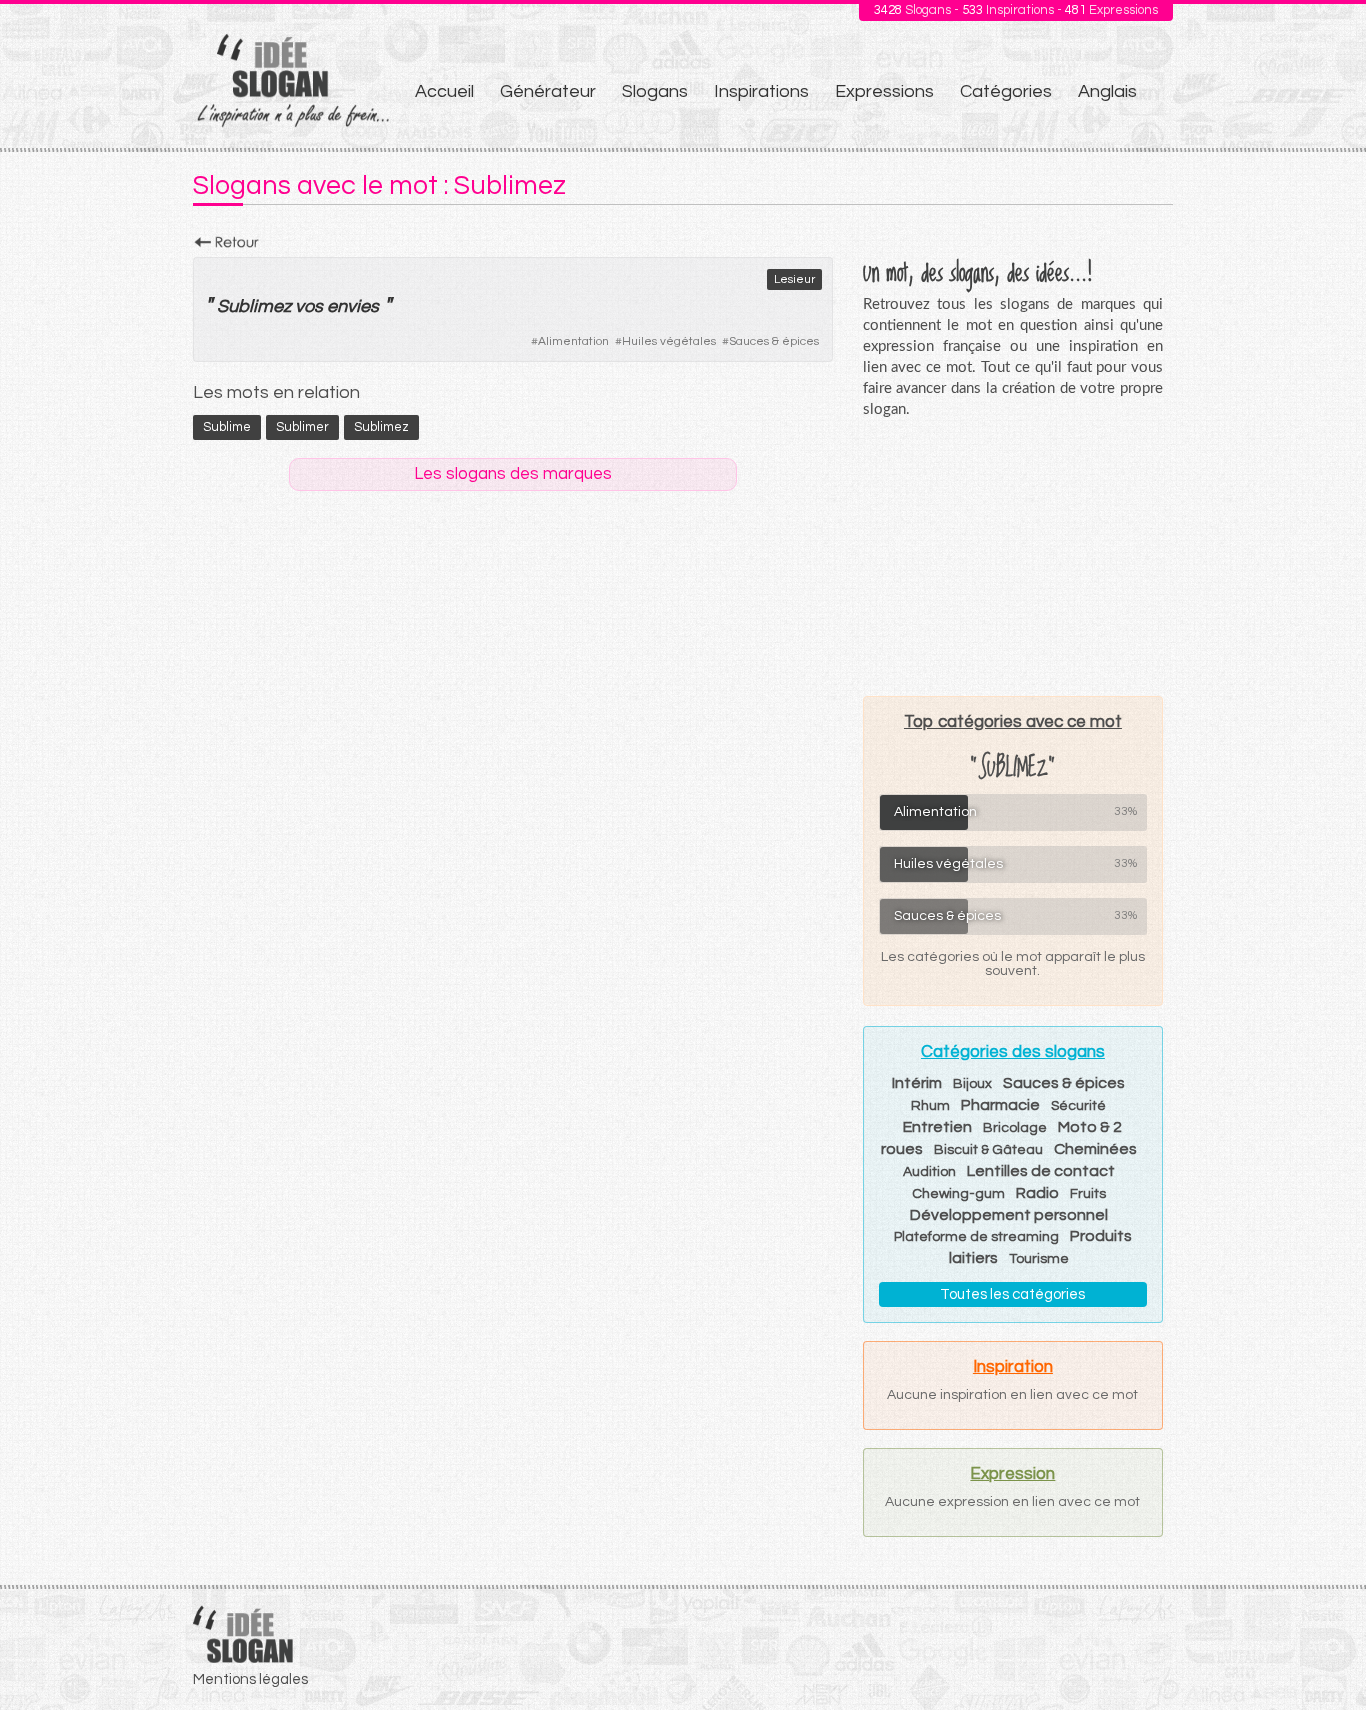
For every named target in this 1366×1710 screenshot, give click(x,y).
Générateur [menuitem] (548, 91)
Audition (929, 1172)
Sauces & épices (774, 341)
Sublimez (254, 306)
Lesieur (794, 279)
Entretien (937, 1127)
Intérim (917, 1083)
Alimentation (573, 341)
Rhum (930, 1106)
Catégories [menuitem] (1006, 91)
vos (309, 306)
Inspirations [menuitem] (761, 91)
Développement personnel (1009, 1215)
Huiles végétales (669, 341)
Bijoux (972, 1084)
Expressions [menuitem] (884, 91)
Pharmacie (1000, 1105)
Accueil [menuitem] (444, 91)
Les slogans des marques (513, 474)
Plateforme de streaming (976, 1237)
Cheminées (1095, 1149)
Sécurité (1078, 1106)
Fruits (1088, 1194)
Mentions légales (250, 1679)
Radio (1037, 1193)
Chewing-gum (958, 1194)
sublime (227, 427)
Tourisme (1039, 1259)
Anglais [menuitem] (1107, 91)
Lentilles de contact (1041, 1171)
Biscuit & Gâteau (988, 1150)
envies (353, 306)
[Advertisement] (1013, 557)
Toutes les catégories (1012, 1294)
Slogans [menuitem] (655, 91)
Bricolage (1015, 1128)
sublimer (302, 427)
